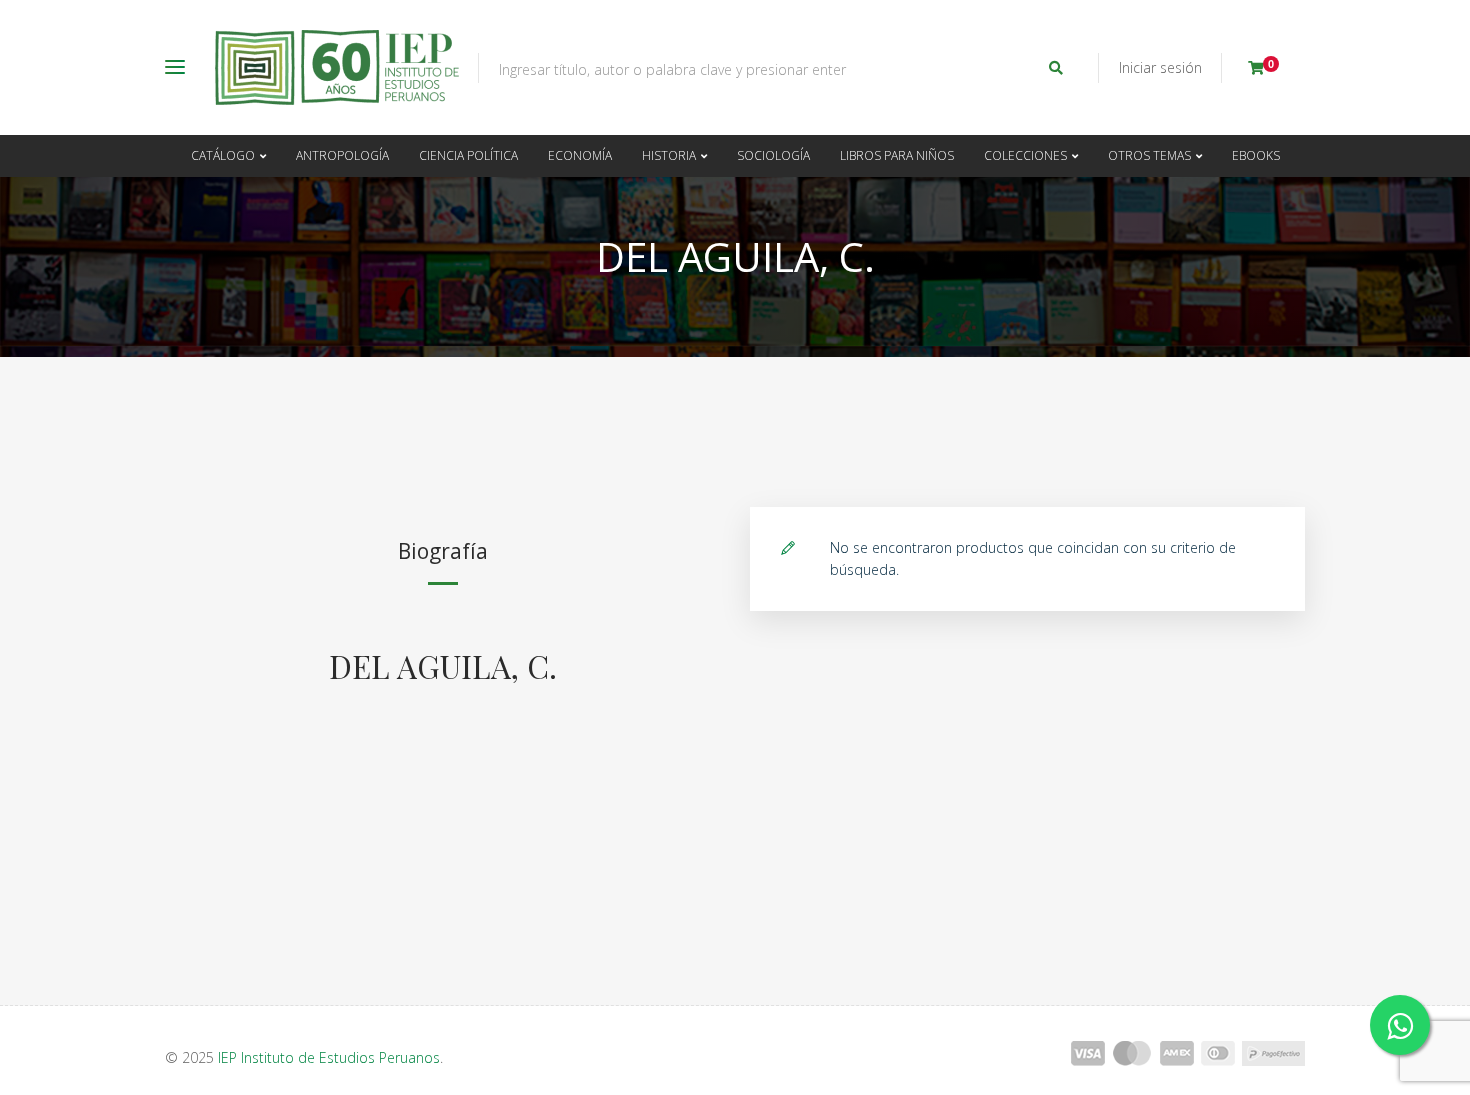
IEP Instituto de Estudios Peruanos (329, 1057)
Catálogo (223, 155)
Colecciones (1025, 155)
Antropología (342, 155)
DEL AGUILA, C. (443, 666)
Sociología (773, 155)
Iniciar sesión (1160, 67)
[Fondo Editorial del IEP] (337, 67)
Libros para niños (897, 155)
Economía (580, 155)
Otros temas (1149, 155)
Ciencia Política (468, 155)
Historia (669, 155)
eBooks (1256, 155)
